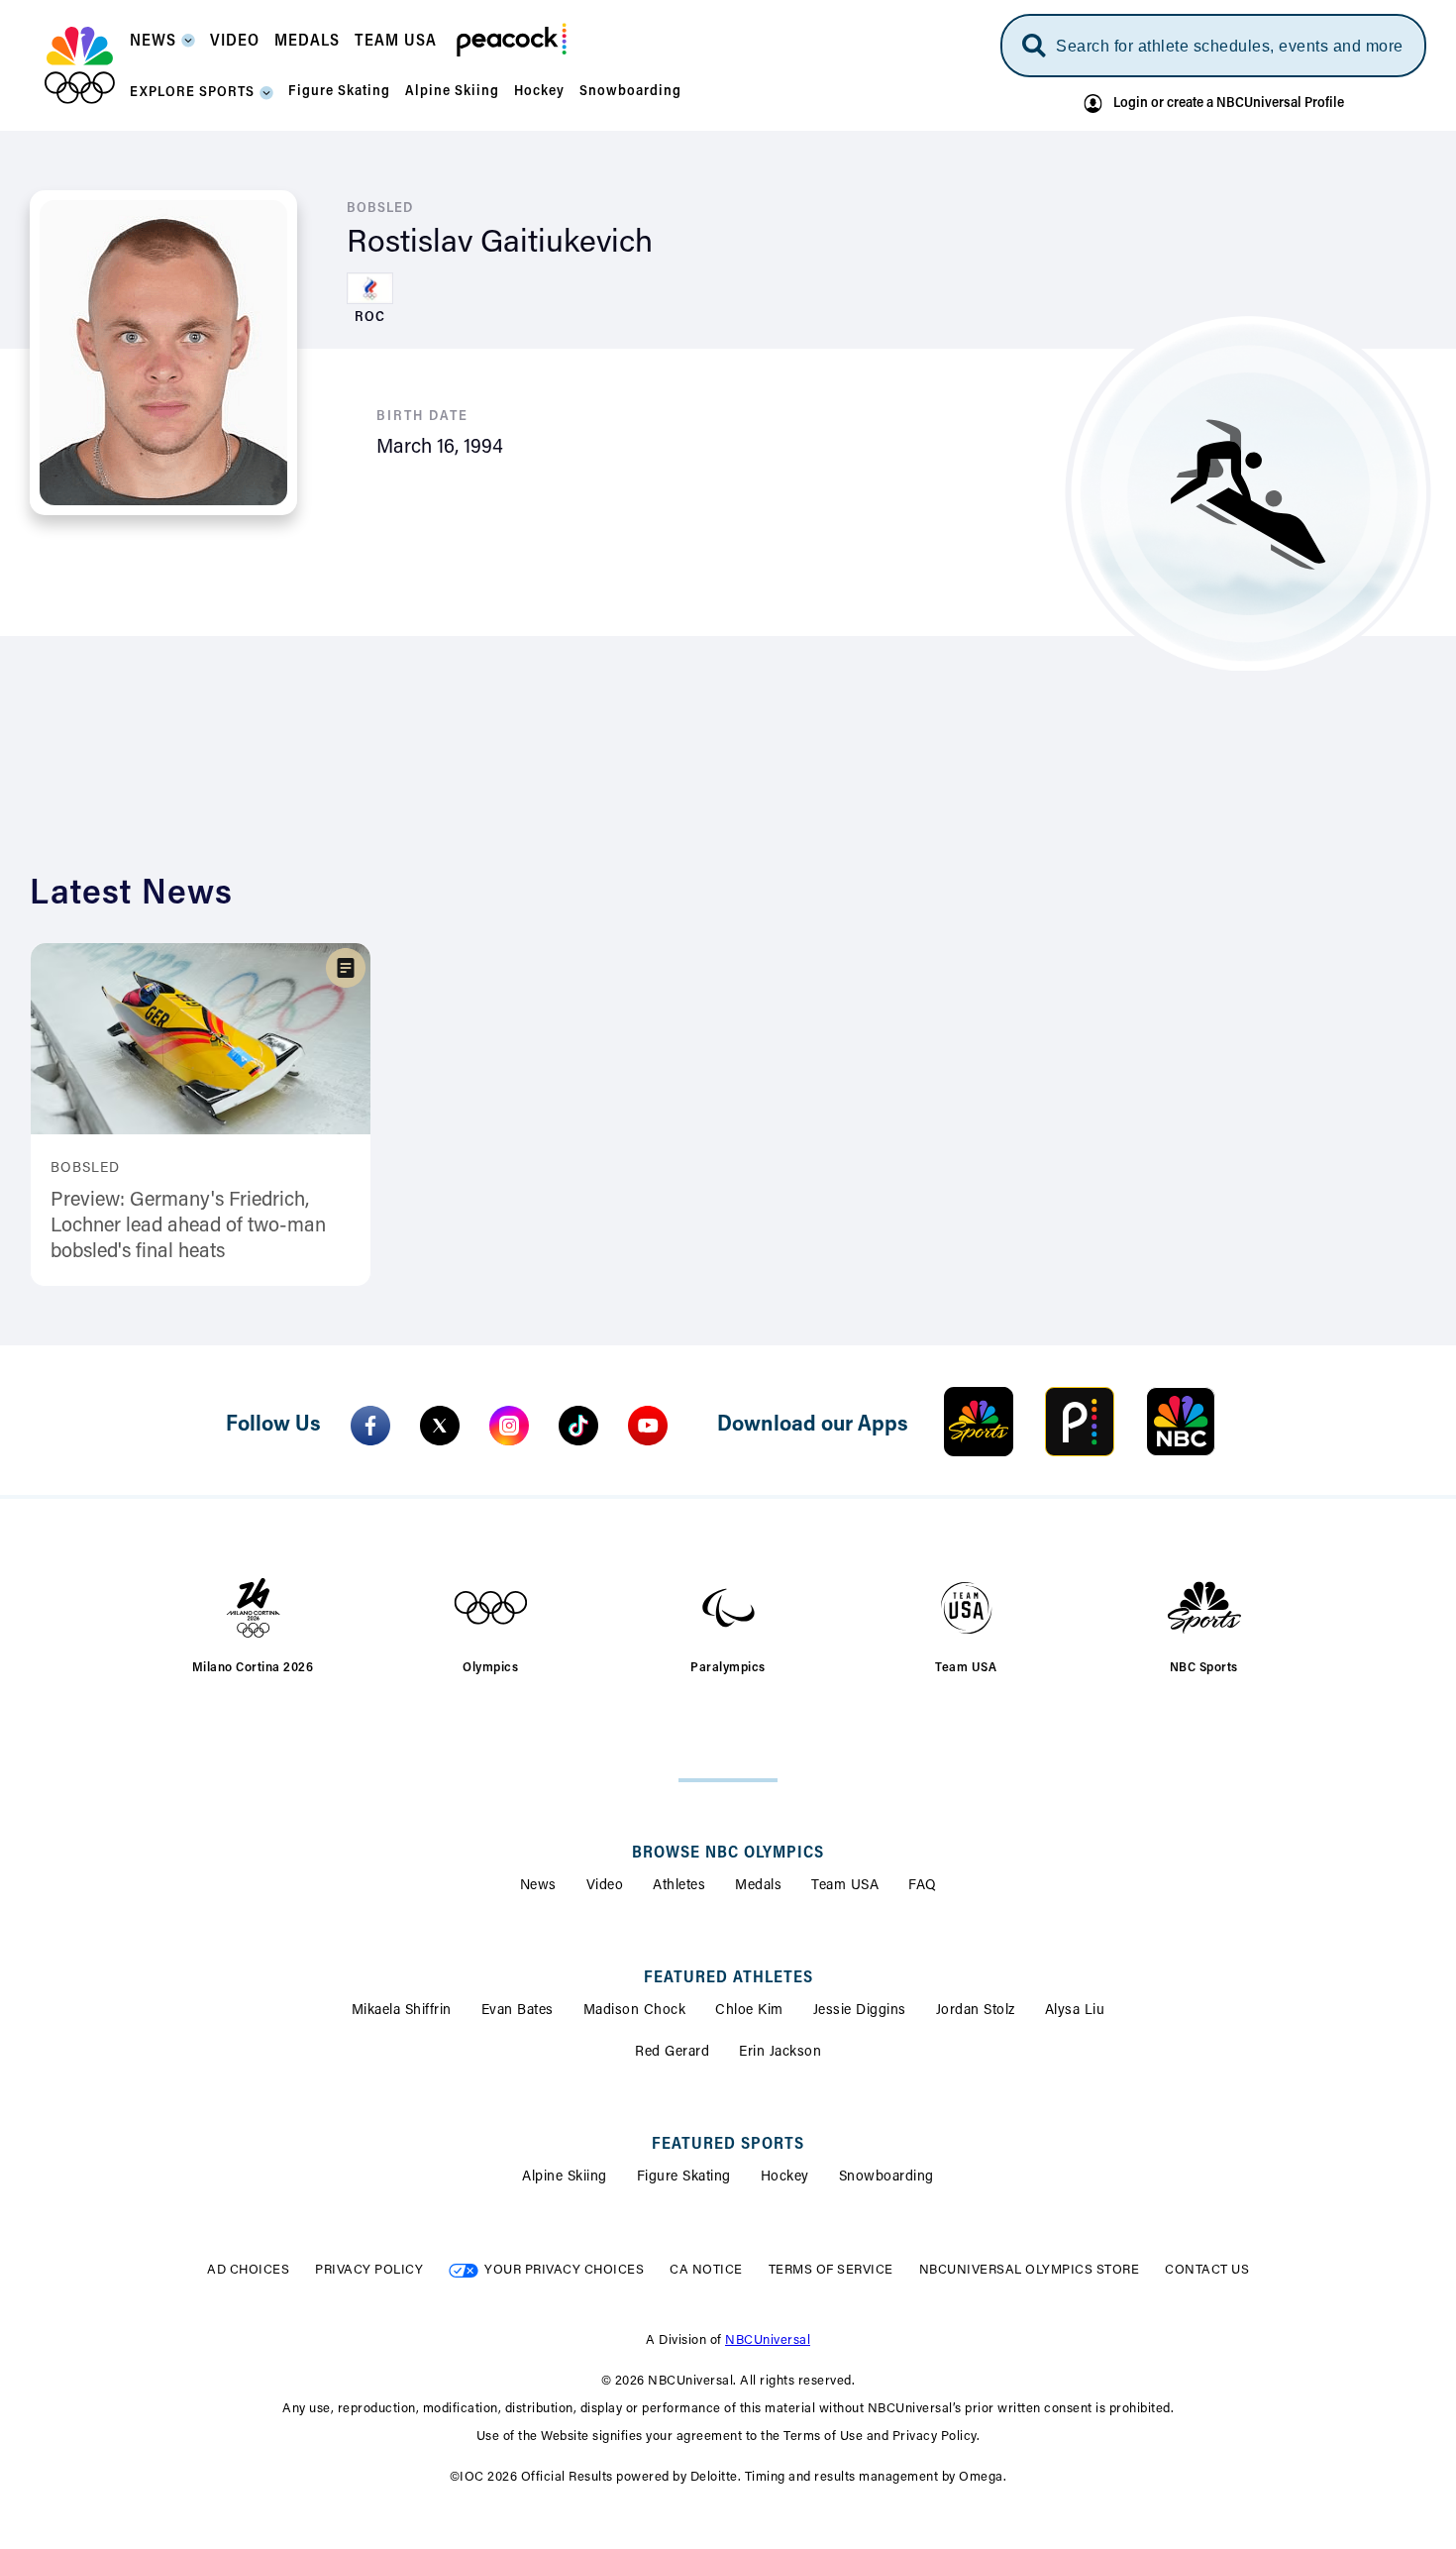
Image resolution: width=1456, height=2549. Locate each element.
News (538, 1886)
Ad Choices (248, 2270)
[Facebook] (370, 1426)
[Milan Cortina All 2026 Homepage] (80, 65)
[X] (440, 1426)
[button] (162, 47)
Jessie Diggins (860, 2011)
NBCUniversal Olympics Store (1030, 2270)
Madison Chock (635, 2011)
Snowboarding (886, 2177)
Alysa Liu (1075, 2011)
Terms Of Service (831, 2270)
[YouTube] (648, 1426)
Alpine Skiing (565, 2177)
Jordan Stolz (976, 2011)
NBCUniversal (768, 2340)
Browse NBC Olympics (728, 1854)
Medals (758, 1886)
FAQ (923, 1886)
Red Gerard (672, 2053)
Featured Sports (728, 2145)
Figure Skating (684, 2177)
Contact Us (1207, 2270)
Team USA (845, 1886)
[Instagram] (509, 1426)
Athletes (679, 1886)
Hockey (785, 2177)
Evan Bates (518, 2011)
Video (605, 1886)
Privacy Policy (369, 2270)
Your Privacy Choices (564, 2270)
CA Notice (706, 2270)
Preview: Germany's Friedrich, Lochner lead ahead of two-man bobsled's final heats (188, 1226)
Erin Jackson (780, 2053)
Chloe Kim (749, 2011)
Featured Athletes (728, 1978)
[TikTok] (578, 1426)
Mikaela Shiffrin (402, 2011)
